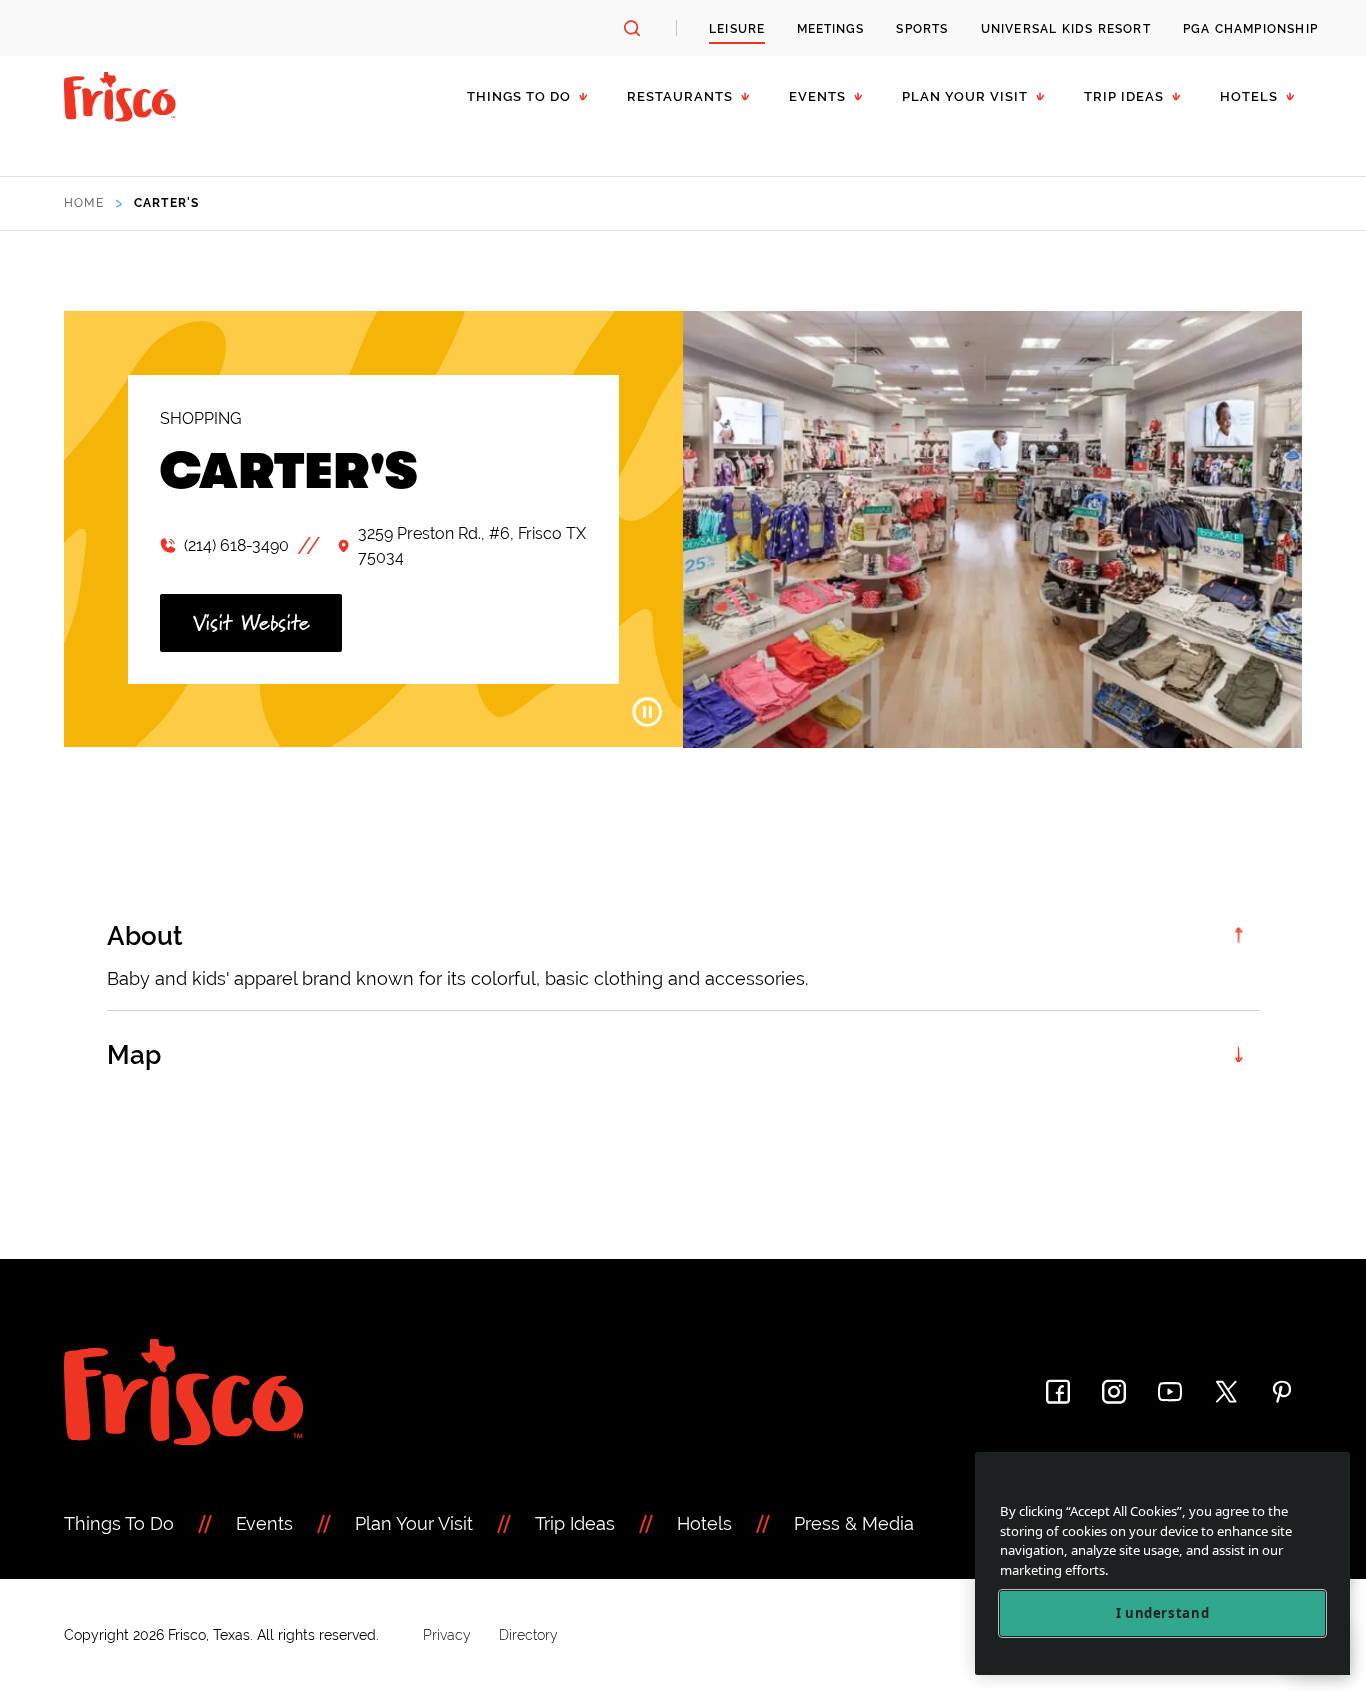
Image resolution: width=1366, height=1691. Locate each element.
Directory (528, 1635)
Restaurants (680, 96)
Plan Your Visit (965, 96)
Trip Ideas (1124, 96)
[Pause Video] (647, 712)
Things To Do (119, 1523)
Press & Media (854, 1523)
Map (134, 1055)
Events (817, 96)
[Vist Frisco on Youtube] (1170, 1391)
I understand (1163, 1613)
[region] (1162, 1563)
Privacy (447, 1635)
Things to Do (519, 96)
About (145, 936)
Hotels (1249, 96)
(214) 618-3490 (236, 545)
